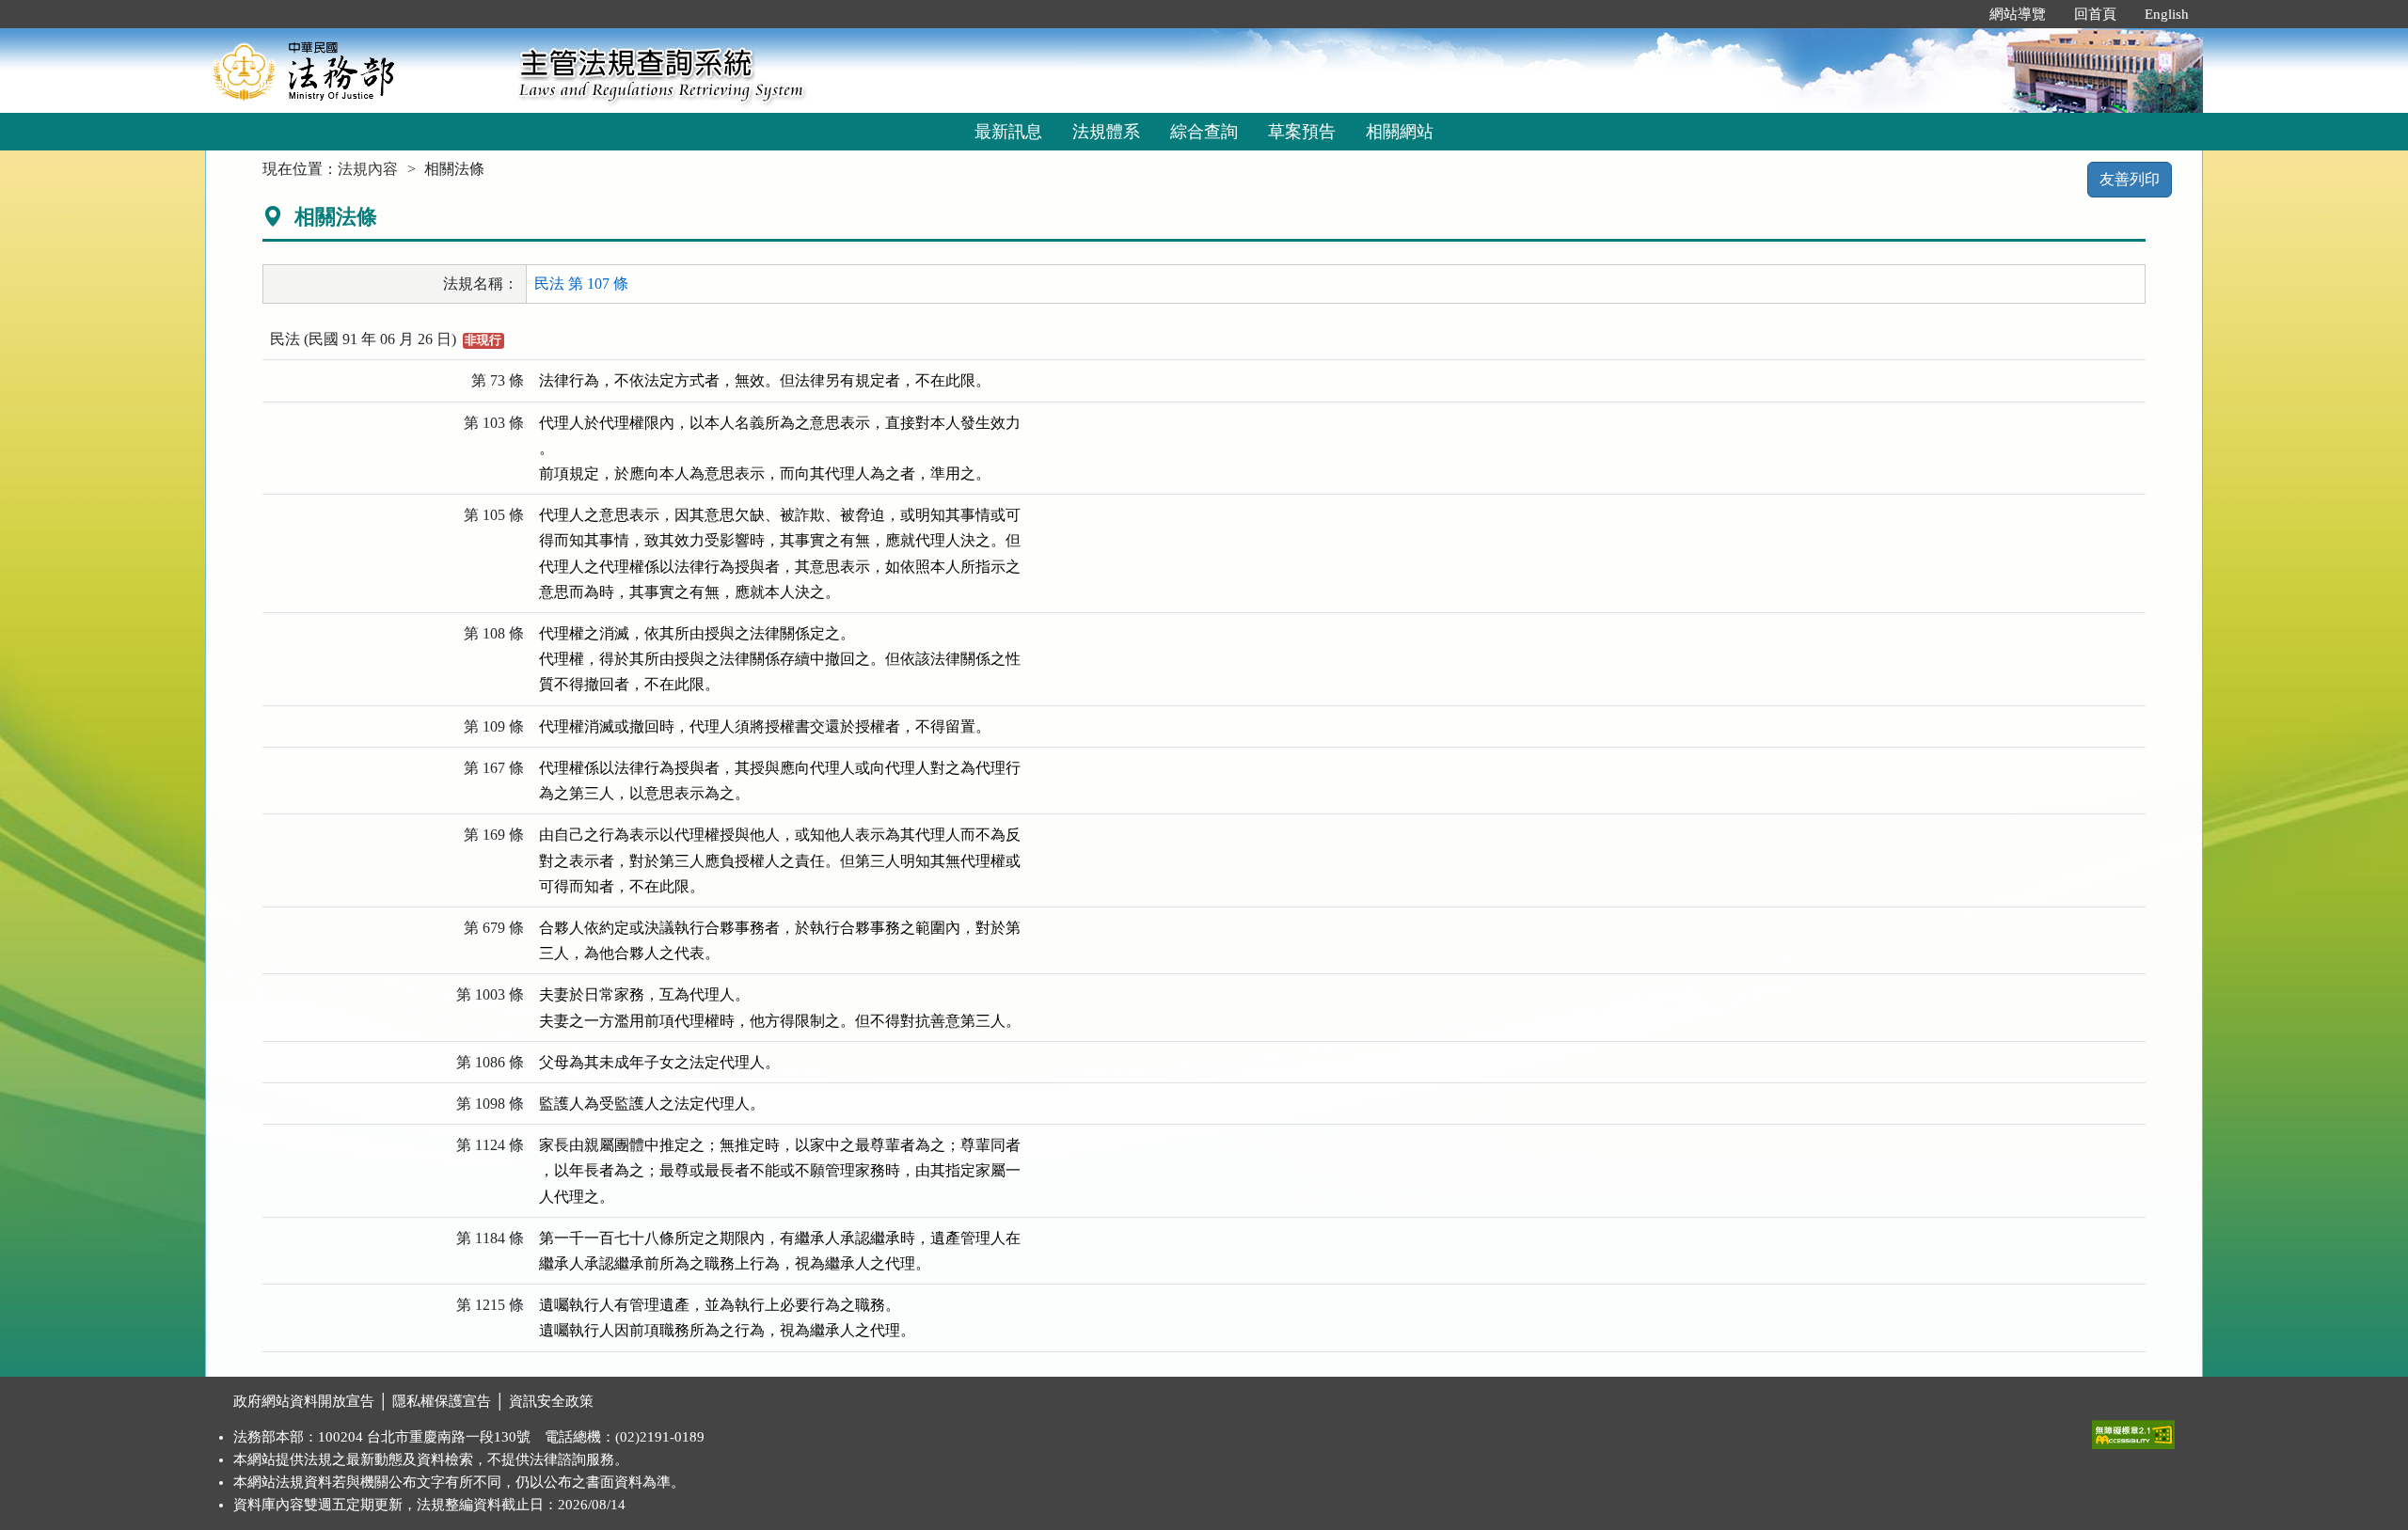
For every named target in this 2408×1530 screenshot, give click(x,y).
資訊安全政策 (551, 1401)
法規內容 (368, 169)
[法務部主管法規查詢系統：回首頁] (356, 70)
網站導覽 (2018, 14)
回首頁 (2095, 14)
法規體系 (1106, 132)
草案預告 (1302, 132)
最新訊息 (1008, 132)
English (2167, 14)
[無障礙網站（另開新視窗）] (2133, 1430)
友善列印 (2130, 179)
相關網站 (1400, 132)
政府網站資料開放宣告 (304, 1401)
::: (1956, 14)
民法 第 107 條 (581, 284)
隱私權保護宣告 (442, 1401)
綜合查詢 (1204, 132)
